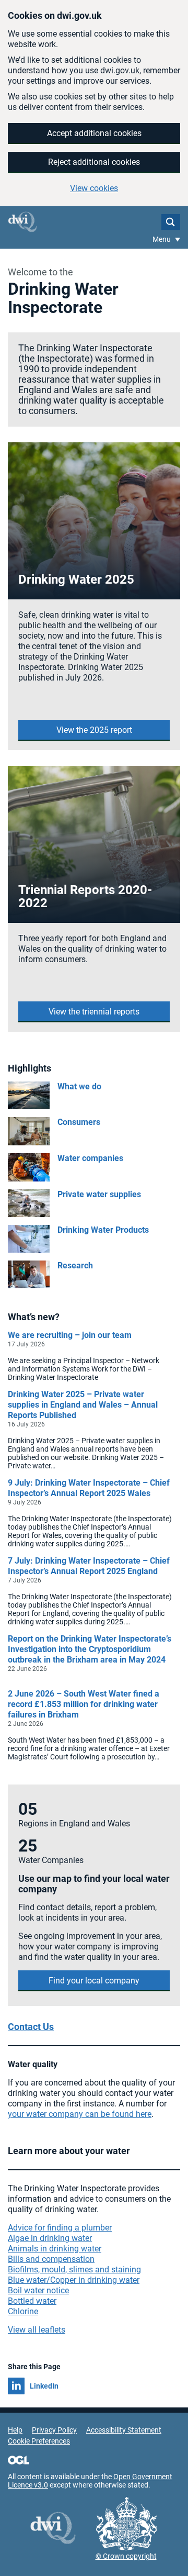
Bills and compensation (51, 2259)
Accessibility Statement (124, 2430)
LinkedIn (44, 2386)
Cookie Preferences (39, 2441)
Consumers (79, 1122)
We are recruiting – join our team (70, 1335)
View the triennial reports (94, 1012)
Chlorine (23, 2311)
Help (15, 2430)
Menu (162, 239)
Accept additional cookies (94, 133)
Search (171, 222)
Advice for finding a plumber (60, 2228)
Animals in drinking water (55, 2249)
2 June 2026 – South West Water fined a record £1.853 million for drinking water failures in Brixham (84, 1704)
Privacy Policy (54, 2430)
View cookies (94, 188)
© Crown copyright (126, 2556)
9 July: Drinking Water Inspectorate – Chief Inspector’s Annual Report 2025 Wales (89, 1488)
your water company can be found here (80, 2114)
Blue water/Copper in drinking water (74, 2280)
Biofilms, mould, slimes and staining (74, 2270)
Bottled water (32, 2301)
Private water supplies (99, 1194)
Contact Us (31, 2027)
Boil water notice (38, 2290)
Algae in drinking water (50, 2238)
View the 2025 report (94, 730)
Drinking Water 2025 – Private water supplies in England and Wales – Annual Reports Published (83, 1405)
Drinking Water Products (103, 1230)
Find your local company (94, 1981)
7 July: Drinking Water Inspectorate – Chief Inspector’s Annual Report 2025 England (89, 1566)
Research (75, 1265)
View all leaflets (37, 2330)
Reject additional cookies (94, 162)
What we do (79, 1086)
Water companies (90, 1158)
